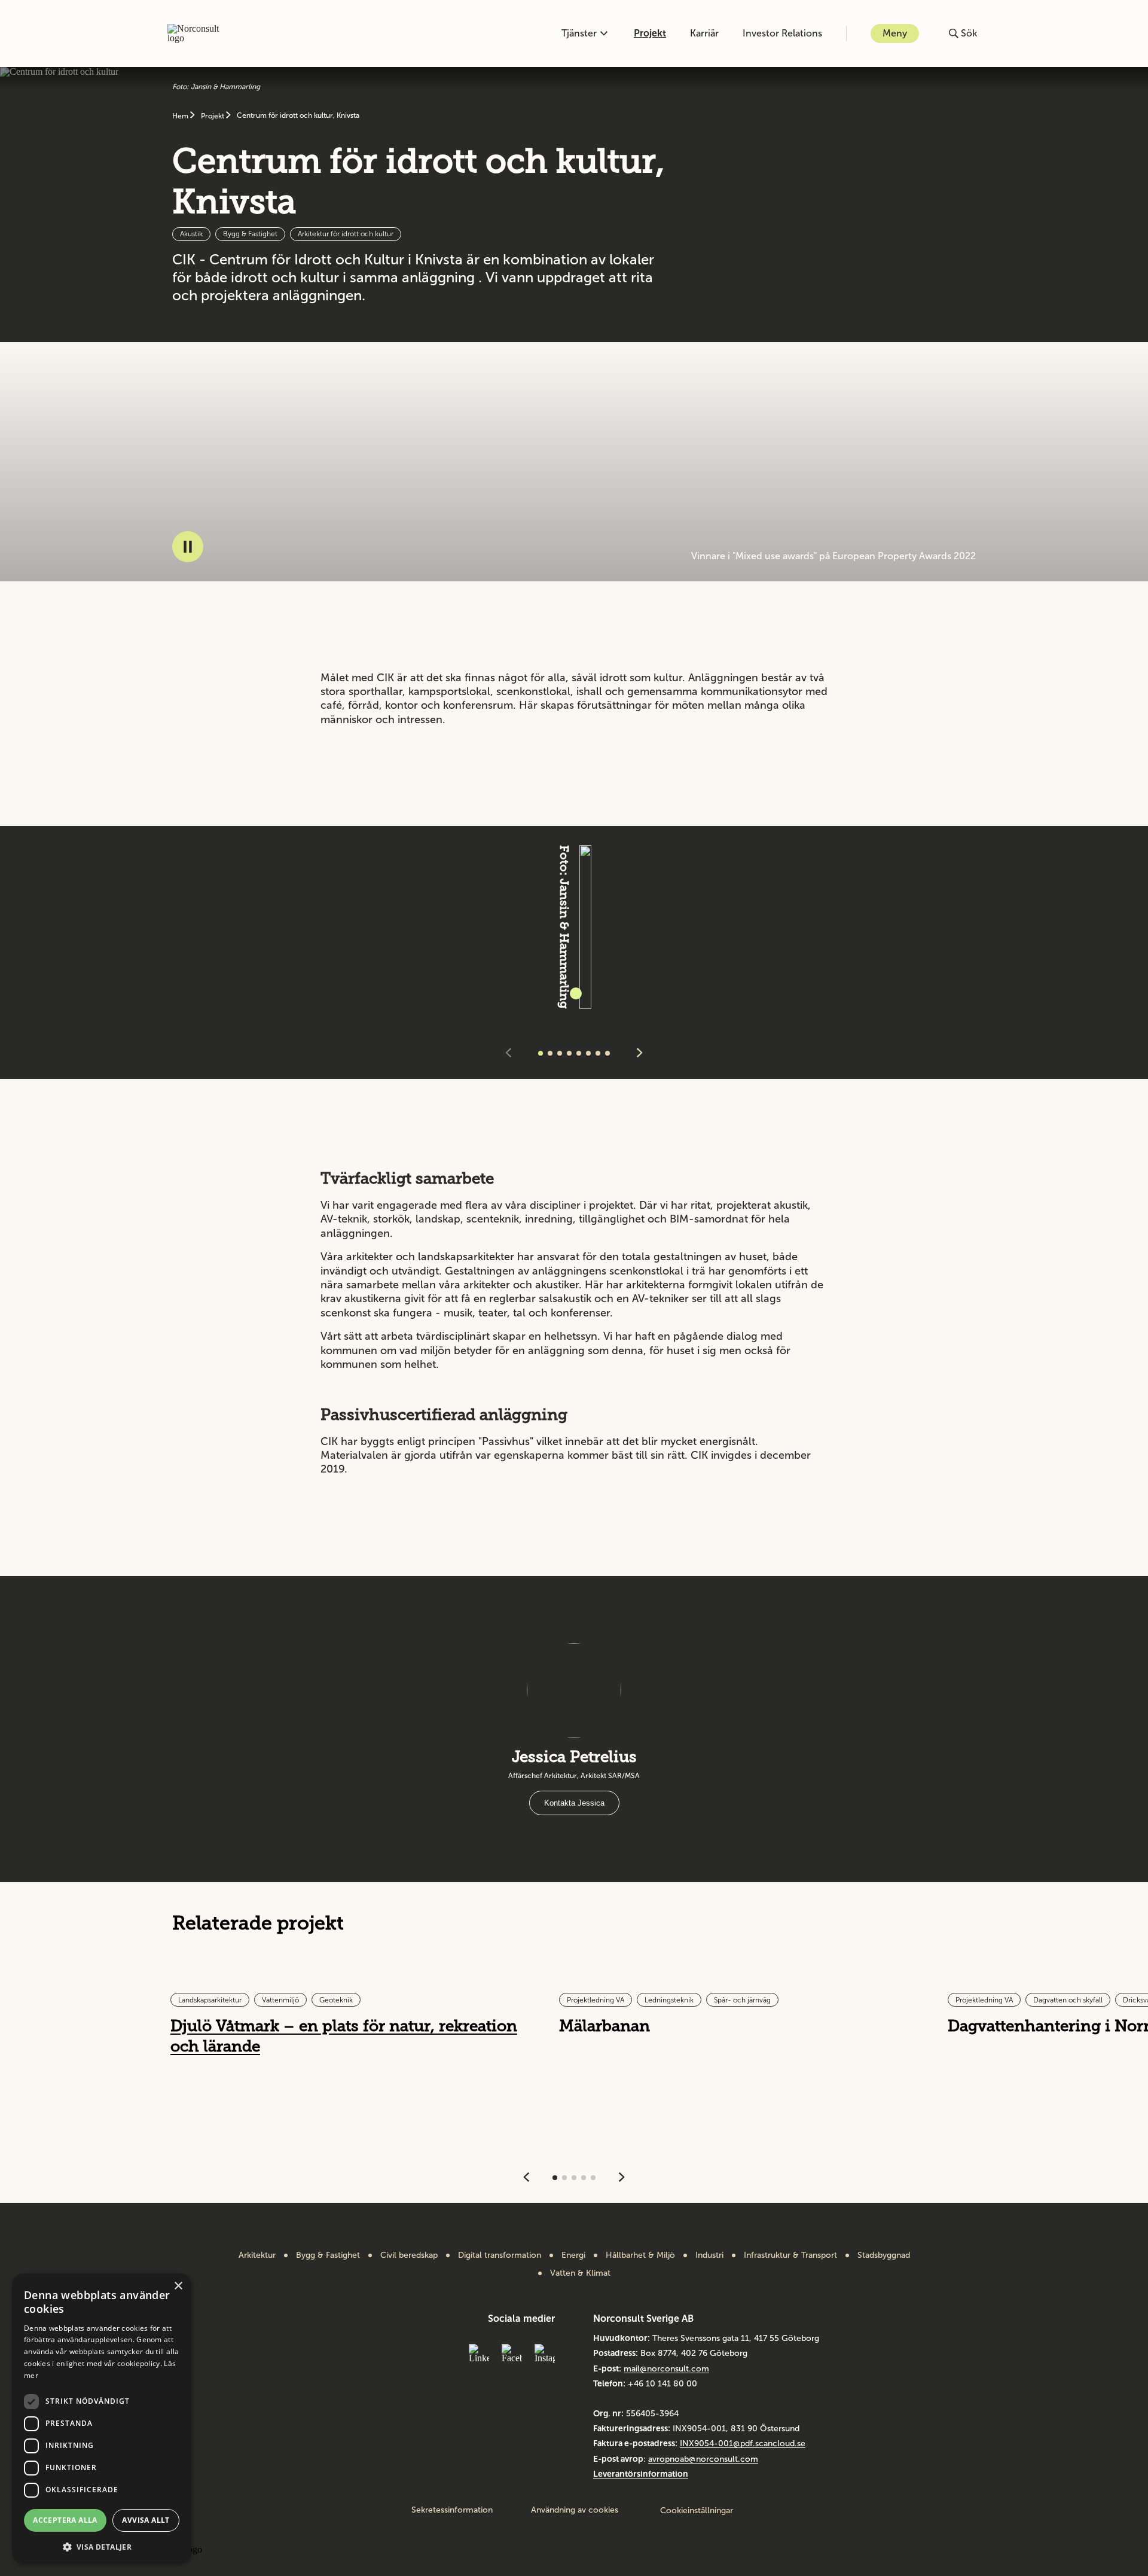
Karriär (704, 33)
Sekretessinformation (452, 2510)
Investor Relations (782, 33)
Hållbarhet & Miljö (640, 2255)
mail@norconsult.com (666, 2369)
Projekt (650, 33)
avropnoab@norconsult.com (703, 2459)
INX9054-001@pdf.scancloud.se (743, 2444)
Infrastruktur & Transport (790, 2255)
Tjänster (579, 33)
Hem (181, 116)
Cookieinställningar (697, 2511)
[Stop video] (188, 547)
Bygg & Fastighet (328, 2255)
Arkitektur (257, 2255)
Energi (573, 2255)
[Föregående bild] (508, 1054)
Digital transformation (500, 2255)
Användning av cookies (575, 2510)
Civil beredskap (409, 2255)
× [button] (178, 2286)
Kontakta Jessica (574, 1803)
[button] (102, 2546)
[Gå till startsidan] (200, 33)
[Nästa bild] (640, 1054)
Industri (709, 2255)
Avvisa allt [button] (146, 2520)
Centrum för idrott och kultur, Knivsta (298, 115)
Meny (895, 33)
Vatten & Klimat (580, 2273)
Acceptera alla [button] (65, 2520)
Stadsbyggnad (884, 2255)
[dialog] (102, 2419)
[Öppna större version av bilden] (576, 993)
